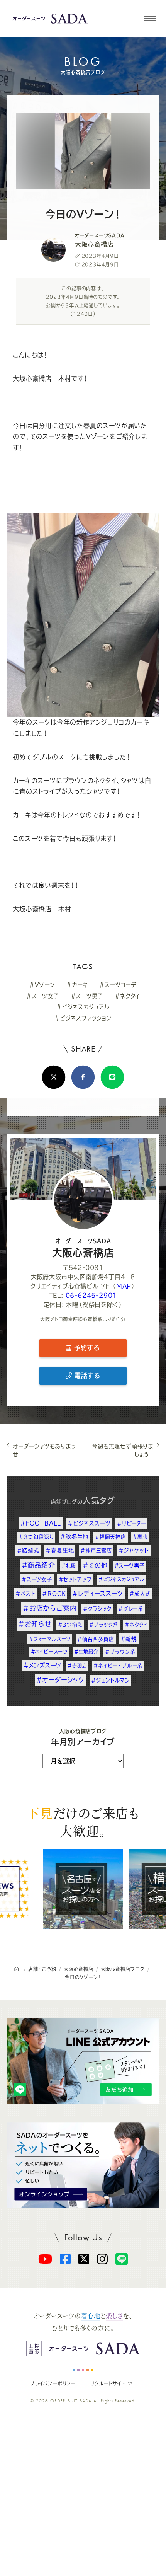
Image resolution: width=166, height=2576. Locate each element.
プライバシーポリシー (53, 2383)
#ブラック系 (104, 1625)
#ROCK (54, 1594)
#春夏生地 (60, 1550)
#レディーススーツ (97, 1593)
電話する (86, 1376)
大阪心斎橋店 (83, 1248)
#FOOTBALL (41, 1523)
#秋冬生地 (74, 1537)
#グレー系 (131, 1609)
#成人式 (140, 1594)
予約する (86, 1348)
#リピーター (131, 1523)
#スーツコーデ (118, 985)
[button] (150, 19)
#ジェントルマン (110, 1680)
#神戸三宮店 (96, 1550)
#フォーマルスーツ (50, 1639)
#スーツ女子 (43, 996)
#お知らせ (35, 1624)
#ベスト (25, 1594)
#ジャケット (134, 1550)
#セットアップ (75, 1579)
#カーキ (77, 985)
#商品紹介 (38, 1565)
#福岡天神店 (111, 1537)
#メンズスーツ (42, 1665)
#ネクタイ (127, 996)
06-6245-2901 (91, 1295)
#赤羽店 (77, 1666)
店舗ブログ (64, 1502)
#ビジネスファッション (83, 1018)
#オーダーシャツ (60, 1680)
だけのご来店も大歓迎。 (83, 1822)
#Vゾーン (42, 985)
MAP (124, 1286)
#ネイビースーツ (49, 1652)
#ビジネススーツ (89, 1523)
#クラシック (97, 1609)
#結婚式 (28, 1550)
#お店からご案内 (50, 1608)
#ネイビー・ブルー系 (118, 1666)
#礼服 (69, 1566)
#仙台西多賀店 (96, 1639)
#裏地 (140, 1537)
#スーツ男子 (87, 996)
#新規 (129, 1639)
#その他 (95, 1565)
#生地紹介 (86, 1652)
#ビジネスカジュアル (83, 1007)
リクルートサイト (108, 2383)
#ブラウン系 (120, 1652)
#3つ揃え (70, 1625)
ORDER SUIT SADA (71, 2401)
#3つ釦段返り (36, 1537)
